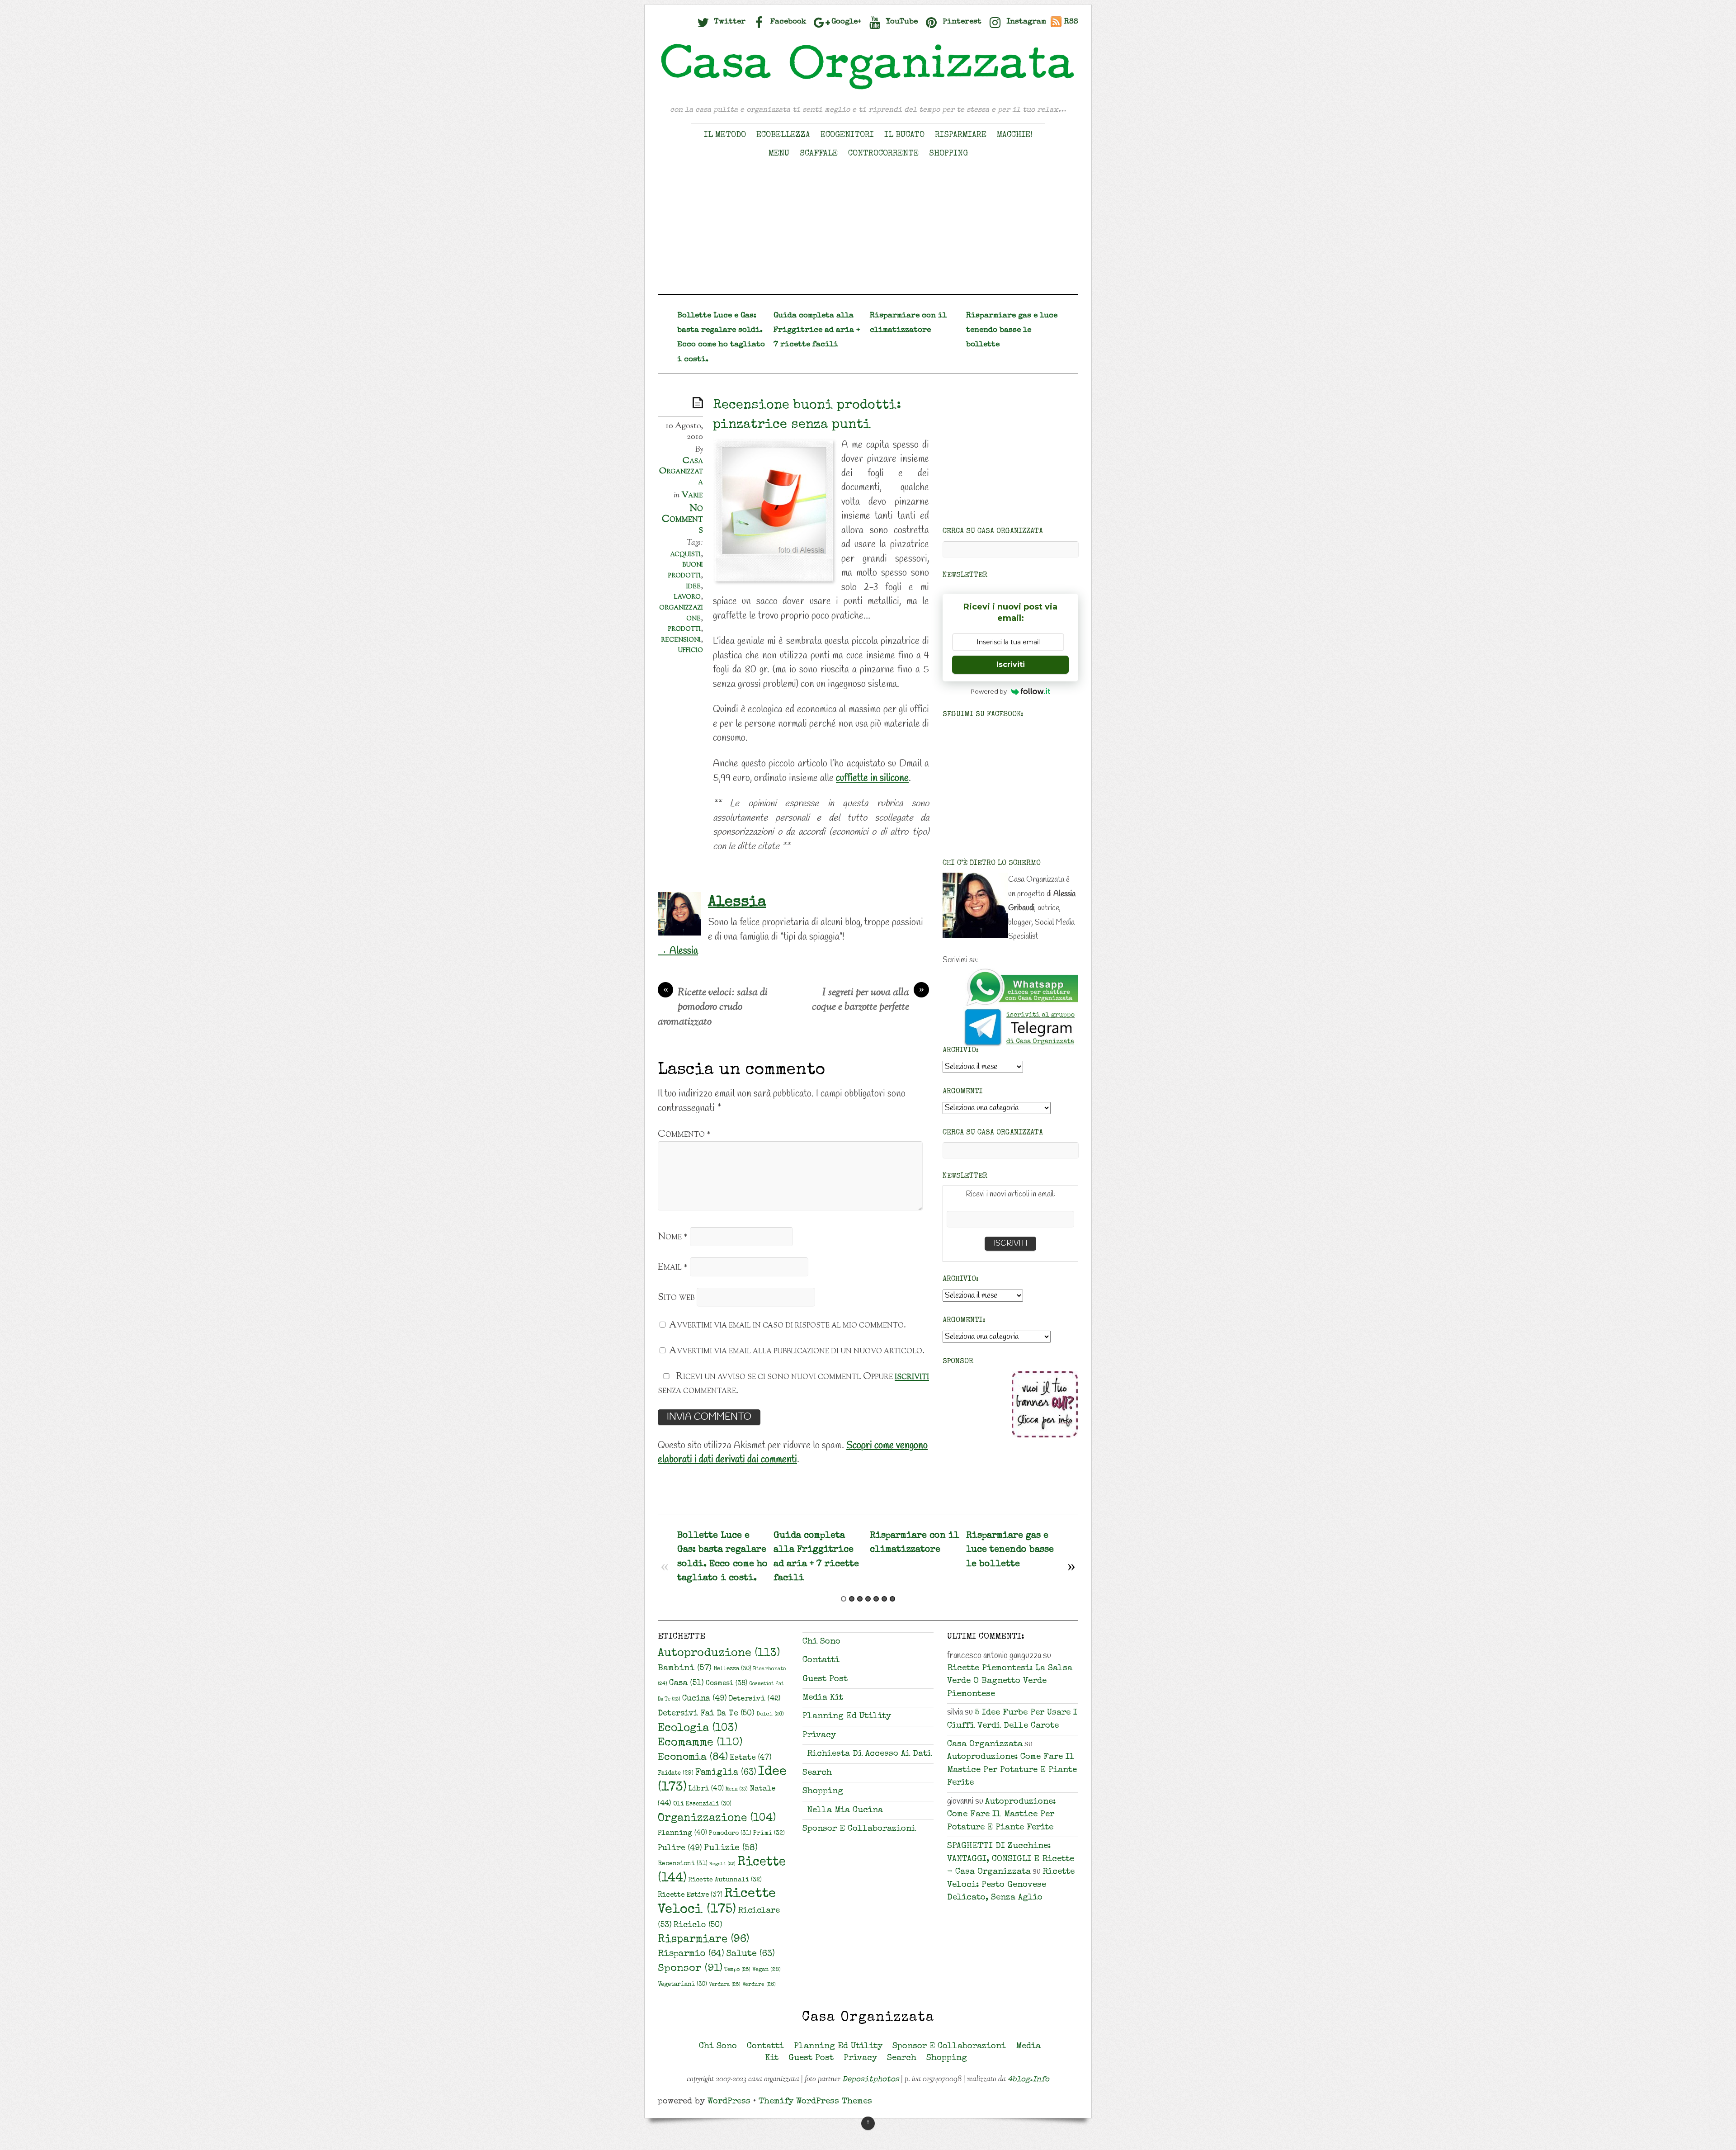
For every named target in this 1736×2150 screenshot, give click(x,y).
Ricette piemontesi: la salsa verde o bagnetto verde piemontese (1010, 1682)
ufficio (691, 650)
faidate (676, 1774)
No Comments (682, 519)
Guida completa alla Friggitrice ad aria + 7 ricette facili (817, 330)
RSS (1071, 22)
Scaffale (819, 154)
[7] (892, 1599)
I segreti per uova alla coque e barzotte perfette (868, 1000)
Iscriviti (1011, 664)
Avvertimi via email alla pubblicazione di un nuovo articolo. (797, 1351)
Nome (673, 1237)
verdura (725, 1985)
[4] (868, 1599)
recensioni (681, 639)
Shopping (948, 154)
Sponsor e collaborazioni (859, 1829)
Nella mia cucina (845, 1811)
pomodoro (730, 1833)
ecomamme (700, 1743)
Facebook (787, 22)
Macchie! (1015, 135)
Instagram (1025, 22)
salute (750, 1954)
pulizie (731, 1848)
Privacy (819, 1736)
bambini (685, 1669)
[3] (860, 1599)
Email (673, 1267)
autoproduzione (719, 1654)
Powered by (989, 691)
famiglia (726, 1773)
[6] (884, 1599)
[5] (876, 1599)
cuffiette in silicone (872, 778)
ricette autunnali (725, 1880)
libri (706, 1789)
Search (817, 1773)
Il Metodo (725, 135)
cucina (705, 1699)
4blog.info (1028, 2080)
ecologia (698, 1729)
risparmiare (703, 1940)
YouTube (901, 22)
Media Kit (823, 1698)
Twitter (729, 22)
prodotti (684, 628)
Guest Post (825, 1680)
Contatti (821, 1661)
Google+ (845, 22)
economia (693, 1758)
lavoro (687, 596)
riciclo (698, 1925)
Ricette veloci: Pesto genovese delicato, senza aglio (1011, 1885)
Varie (692, 495)
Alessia (737, 903)
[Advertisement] (868, 231)
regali (722, 1864)
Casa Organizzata (681, 471)
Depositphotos (871, 2080)
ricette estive (690, 1895)
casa (686, 1683)
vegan (767, 1970)
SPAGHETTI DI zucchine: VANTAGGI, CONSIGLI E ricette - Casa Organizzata (1011, 1859)
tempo (737, 1970)
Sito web (676, 1297)
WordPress (729, 2102)
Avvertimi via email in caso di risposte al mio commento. (788, 1325)
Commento (684, 1134)
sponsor (690, 1969)
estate (751, 1758)
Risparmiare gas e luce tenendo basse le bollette (1012, 330)
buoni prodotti (686, 570)
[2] (852, 1599)
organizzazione (681, 613)
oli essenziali (702, 1804)
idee (693, 586)
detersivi (755, 1699)
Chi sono (821, 1642)
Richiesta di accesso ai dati (869, 1754)
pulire (680, 1848)
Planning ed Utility (847, 1717)
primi (769, 1833)
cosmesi (726, 1684)
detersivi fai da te (706, 1714)
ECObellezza (783, 135)
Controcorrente (883, 154)
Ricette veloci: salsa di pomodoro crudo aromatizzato (713, 1008)
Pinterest (961, 22)
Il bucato (904, 135)
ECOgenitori (847, 135)
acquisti (685, 554)
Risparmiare (961, 135)
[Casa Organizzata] (868, 89)
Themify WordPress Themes (815, 2102)
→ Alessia (678, 951)
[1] (844, 1599)
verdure (759, 1985)
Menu (779, 154)
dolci (770, 1714)
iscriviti (912, 1377)
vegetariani (682, 1985)
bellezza (732, 1669)
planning (682, 1833)
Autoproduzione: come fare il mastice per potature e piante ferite (1012, 1770)
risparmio (691, 1954)
